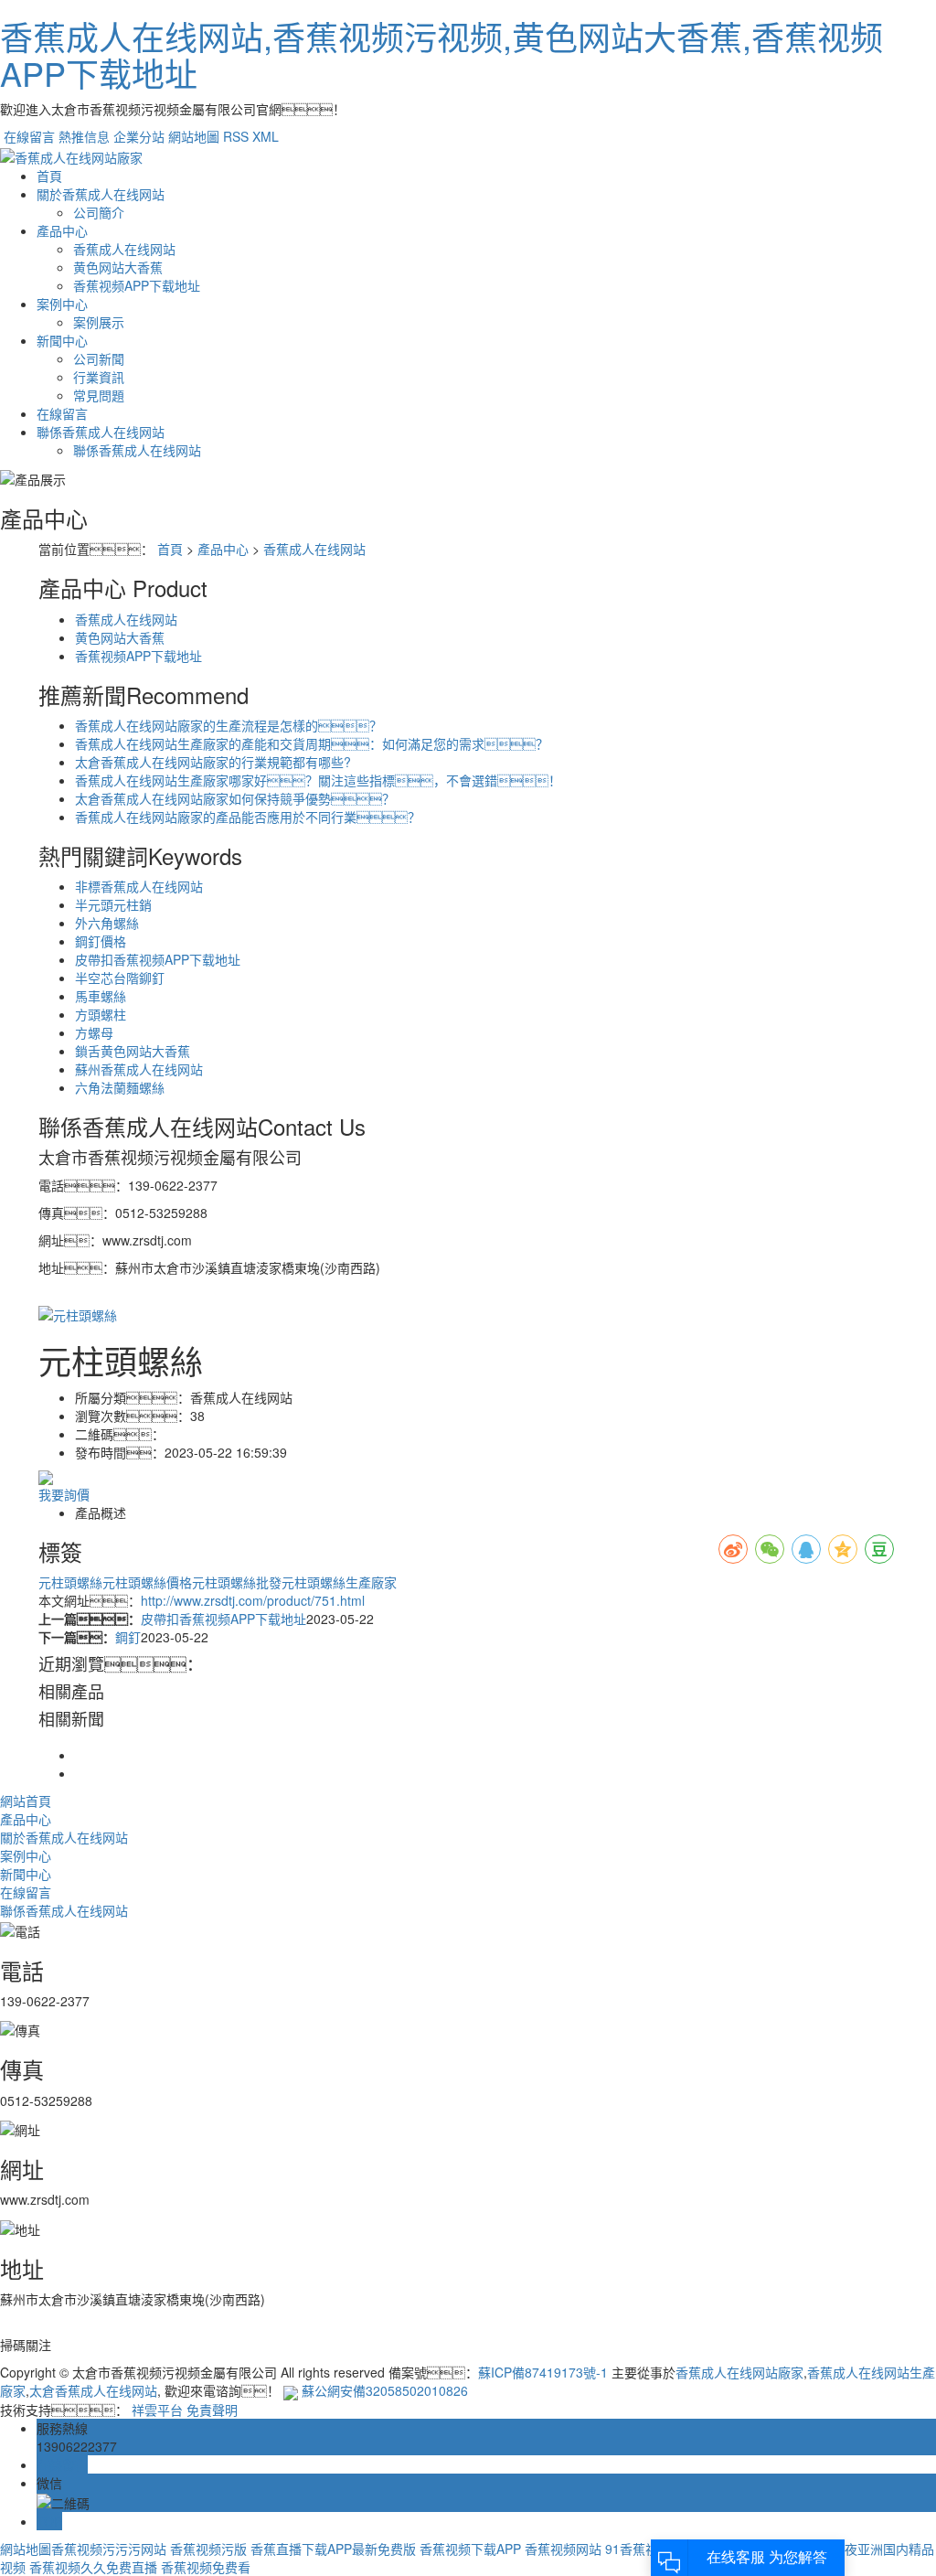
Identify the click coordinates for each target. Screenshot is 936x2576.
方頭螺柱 (101, 1014)
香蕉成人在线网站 (124, 249)
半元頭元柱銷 (113, 904)
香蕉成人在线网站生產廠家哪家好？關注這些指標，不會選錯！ (318, 780)
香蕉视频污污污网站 (109, 2549)
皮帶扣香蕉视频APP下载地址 (158, 959)
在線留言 (29, 136)
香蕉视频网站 (563, 2549)
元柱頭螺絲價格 (147, 1582)
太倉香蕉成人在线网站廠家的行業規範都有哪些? (213, 762)
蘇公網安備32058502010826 (385, 2390)
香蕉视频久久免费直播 (93, 2567)
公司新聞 (99, 358)
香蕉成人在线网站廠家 (739, 2372)
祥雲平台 (157, 2410)
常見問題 (99, 395)
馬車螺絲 (101, 996)
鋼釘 (128, 1637)
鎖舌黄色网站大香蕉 (133, 1051)
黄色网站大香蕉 (118, 267)
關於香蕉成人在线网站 (101, 194)
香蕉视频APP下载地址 (137, 285)
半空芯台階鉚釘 (120, 978)
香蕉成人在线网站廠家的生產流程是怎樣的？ (229, 725)
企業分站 (139, 136)
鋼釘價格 (101, 941)
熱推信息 (84, 136)
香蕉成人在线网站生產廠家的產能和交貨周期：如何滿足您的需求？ (312, 743)
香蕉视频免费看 (206, 2567)
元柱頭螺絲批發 (237, 1582)
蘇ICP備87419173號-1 (543, 2372)
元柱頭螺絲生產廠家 (339, 1582)
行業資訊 (99, 377)
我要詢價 (64, 1494)
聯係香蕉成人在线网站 (101, 432)
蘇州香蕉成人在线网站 (139, 1069)
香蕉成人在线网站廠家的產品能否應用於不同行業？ (248, 817)
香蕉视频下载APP (470, 2549)
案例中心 (62, 304)
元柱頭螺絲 (70, 1582)
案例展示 (99, 322)
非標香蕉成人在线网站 (139, 886)
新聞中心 (62, 340)
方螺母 (94, 1032)
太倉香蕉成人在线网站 (93, 2390)
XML (266, 136)
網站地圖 (194, 136)
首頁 (49, 176)
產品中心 (62, 230)
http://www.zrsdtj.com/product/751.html (253, 1600)
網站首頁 (26, 1801)
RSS (236, 136)
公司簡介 (99, 212)
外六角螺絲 (107, 923)
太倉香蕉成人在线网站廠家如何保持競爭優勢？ (235, 798)
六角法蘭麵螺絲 (120, 1087)
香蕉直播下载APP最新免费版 (333, 2549)
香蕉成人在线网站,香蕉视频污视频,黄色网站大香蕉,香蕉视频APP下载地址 (441, 54)
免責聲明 (212, 2410)
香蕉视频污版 (208, 2549)
